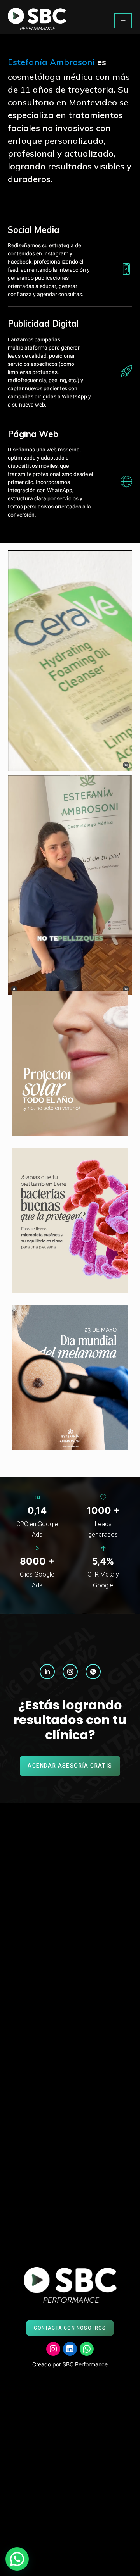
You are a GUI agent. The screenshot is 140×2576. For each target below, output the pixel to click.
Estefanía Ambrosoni (52, 62)
